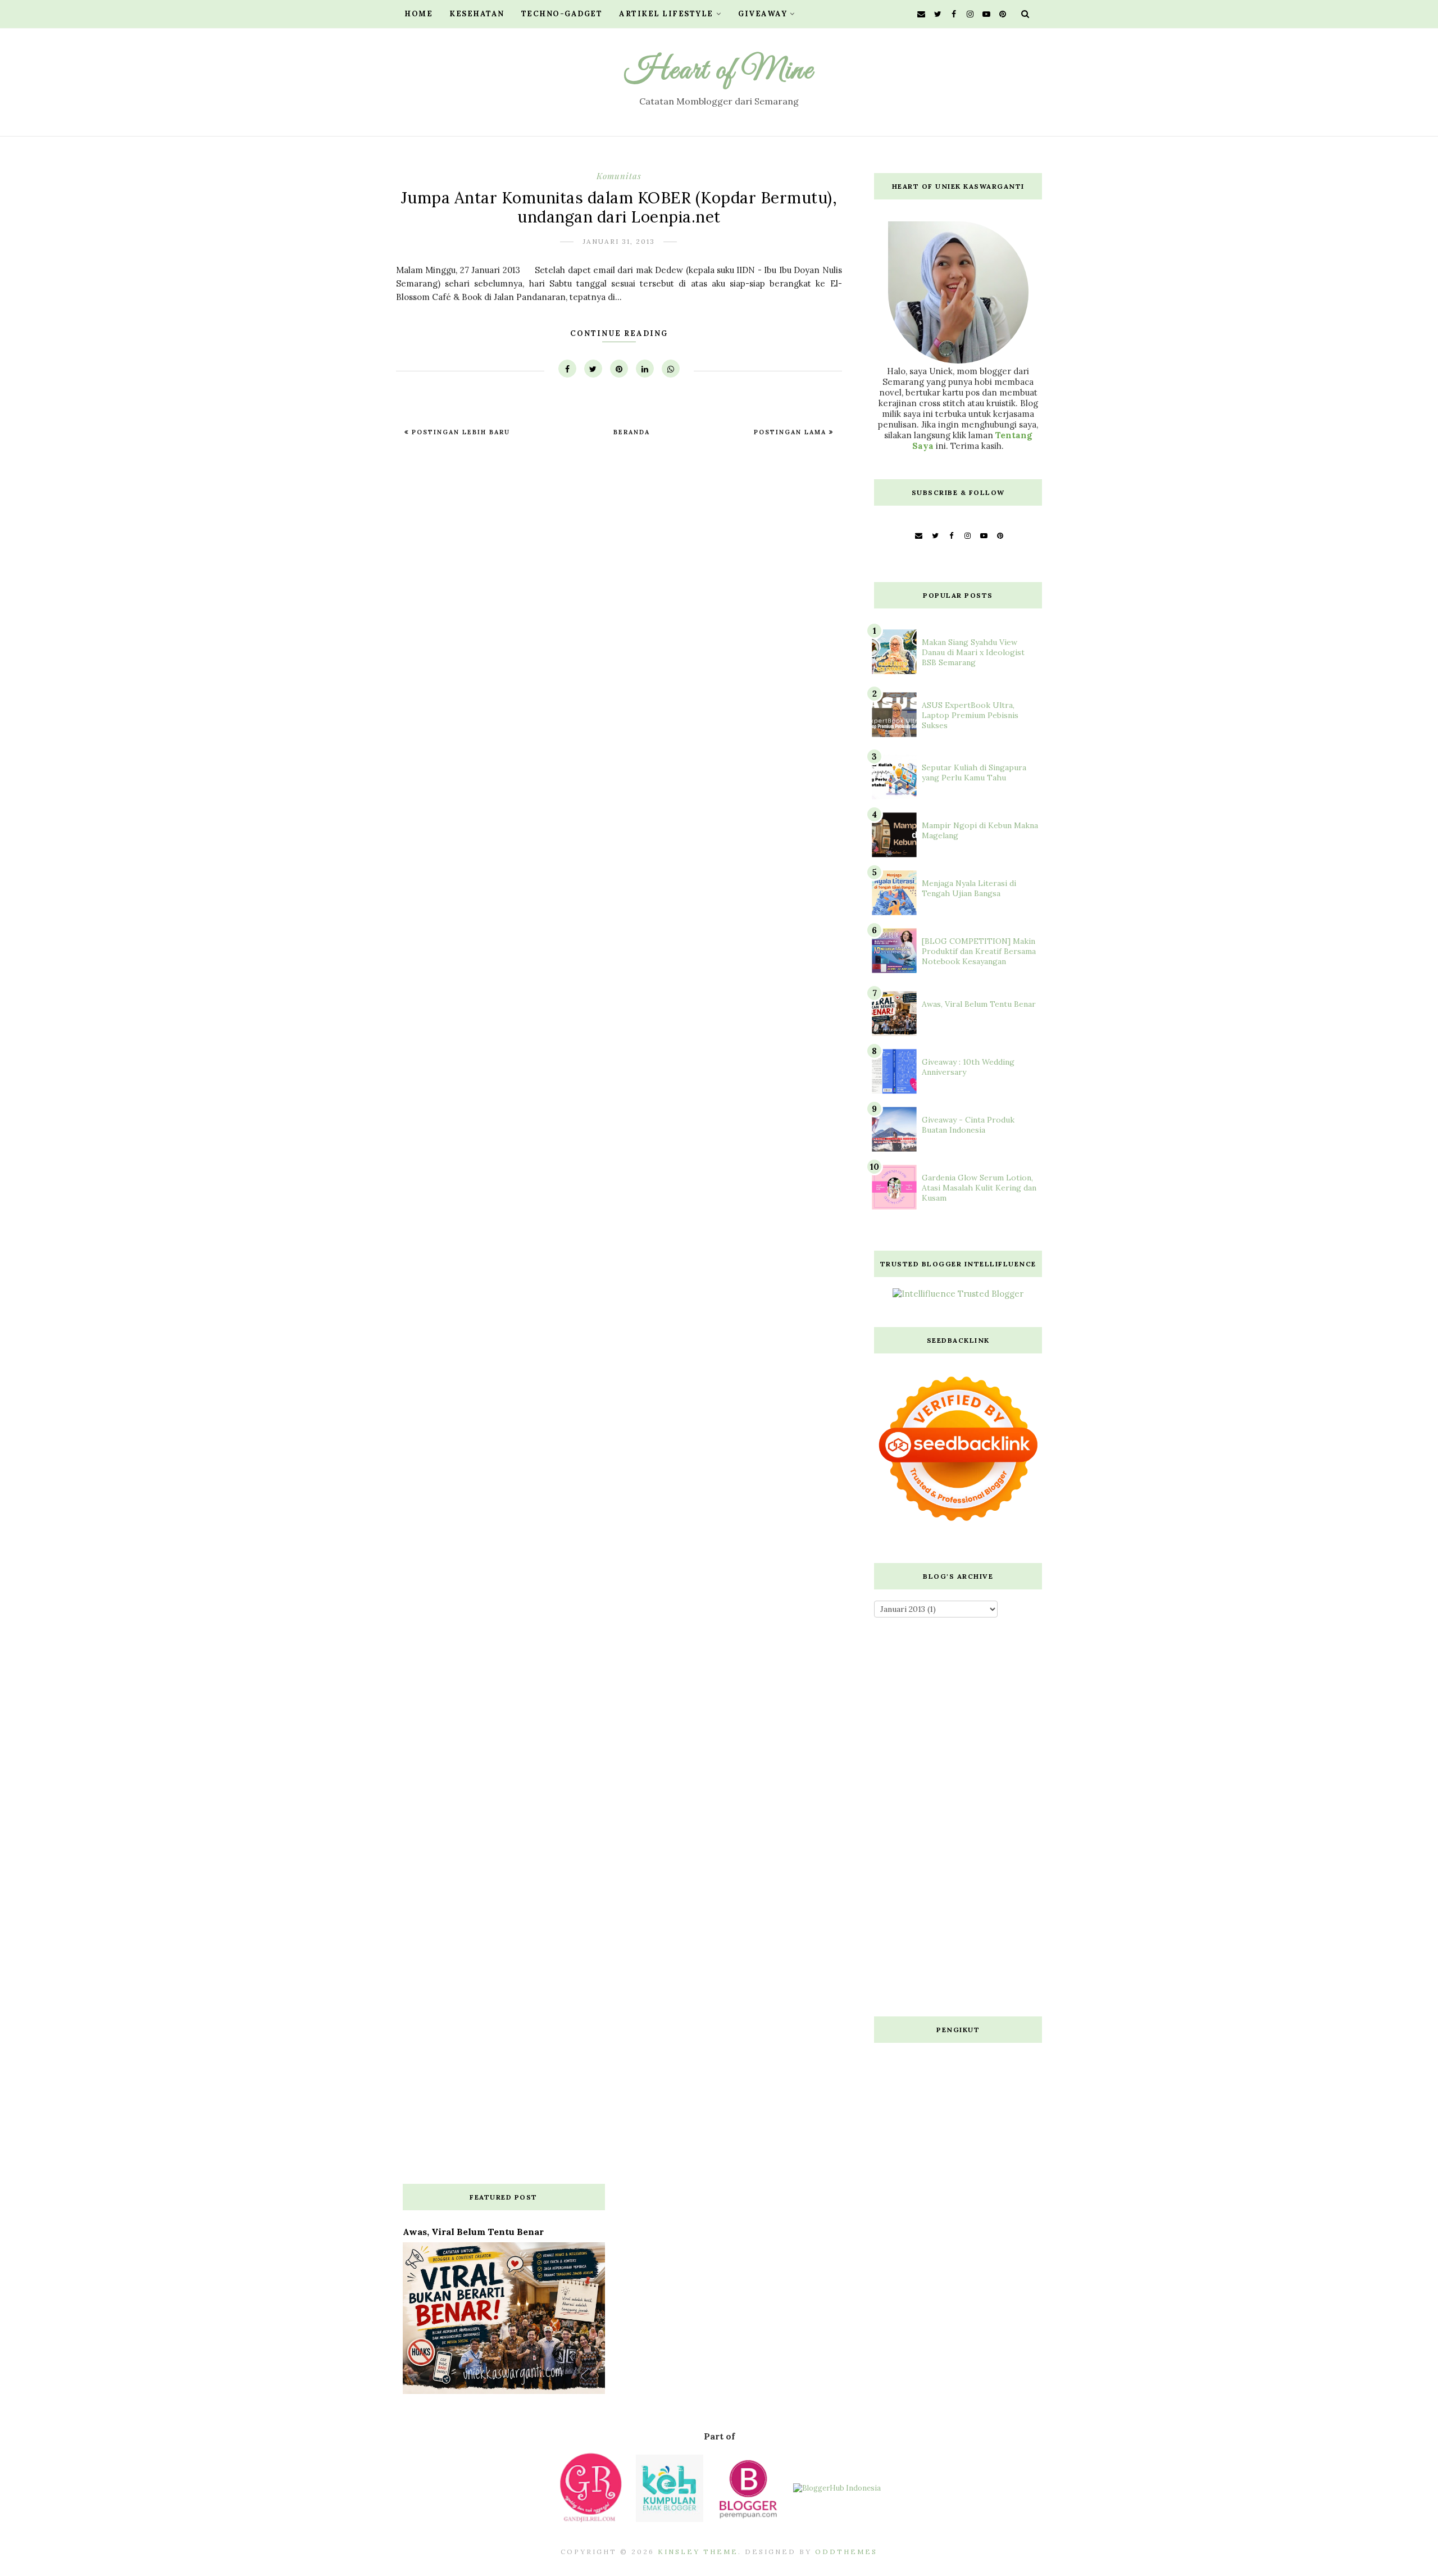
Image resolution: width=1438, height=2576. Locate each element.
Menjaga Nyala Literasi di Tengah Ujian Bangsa (969, 888)
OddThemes (846, 2552)
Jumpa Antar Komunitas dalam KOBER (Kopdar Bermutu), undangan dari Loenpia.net (619, 207)
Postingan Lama (791, 432)
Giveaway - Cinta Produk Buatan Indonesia (968, 1125)
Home (418, 14)
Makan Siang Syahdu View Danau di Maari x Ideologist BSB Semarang (973, 652)
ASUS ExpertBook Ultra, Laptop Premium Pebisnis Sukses (970, 715)
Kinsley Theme (698, 2552)
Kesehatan (477, 14)
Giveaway (763, 14)
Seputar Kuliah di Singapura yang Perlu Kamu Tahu (974, 773)
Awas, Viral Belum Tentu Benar (979, 1004)
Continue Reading (619, 333)
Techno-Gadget (562, 14)
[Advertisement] (958, 1820)
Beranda (632, 432)
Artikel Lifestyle (666, 14)
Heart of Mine (719, 71)
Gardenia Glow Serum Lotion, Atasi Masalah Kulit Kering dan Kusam (979, 1188)
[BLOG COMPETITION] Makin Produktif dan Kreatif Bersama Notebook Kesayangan (979, 951)
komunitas (619, 176)
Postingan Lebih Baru (459, 432)
